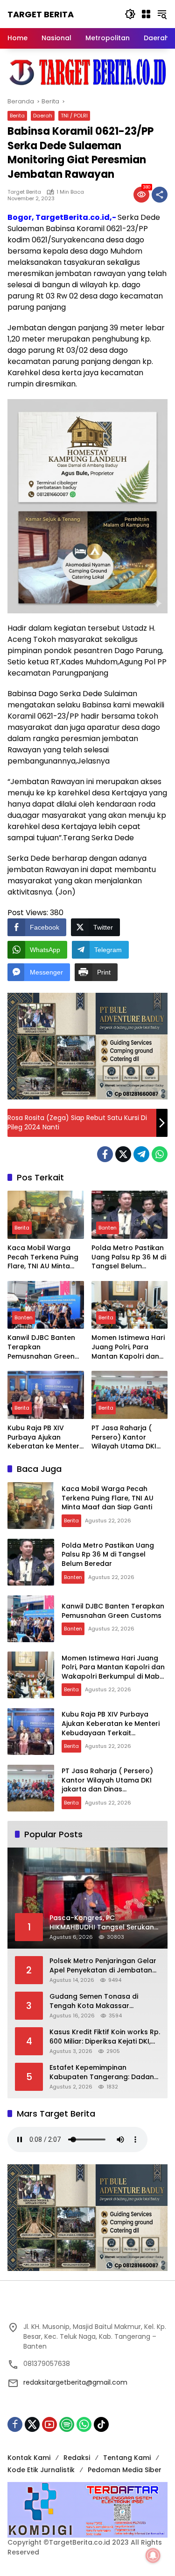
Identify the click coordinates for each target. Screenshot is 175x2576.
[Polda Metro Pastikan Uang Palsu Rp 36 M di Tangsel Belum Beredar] (130, 1215)
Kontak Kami (29, 2458)
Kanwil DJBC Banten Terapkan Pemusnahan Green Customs (41, 1347)
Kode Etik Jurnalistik (41, 2470)
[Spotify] (67, 2424)
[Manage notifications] (153, 2555)
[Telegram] (141, 1154)
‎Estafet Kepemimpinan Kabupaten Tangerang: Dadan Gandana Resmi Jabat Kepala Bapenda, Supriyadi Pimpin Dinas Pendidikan (105, 2072)
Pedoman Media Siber (125, 2470)
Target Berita (41, 14)
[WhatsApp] (160, 1154)
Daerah (43, 116)
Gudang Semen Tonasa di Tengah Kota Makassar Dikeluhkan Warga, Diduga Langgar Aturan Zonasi (94, 2001)
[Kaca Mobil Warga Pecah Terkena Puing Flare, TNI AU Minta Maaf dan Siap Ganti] (46, 1215)
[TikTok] (101, 2424)
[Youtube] (49, 2424)
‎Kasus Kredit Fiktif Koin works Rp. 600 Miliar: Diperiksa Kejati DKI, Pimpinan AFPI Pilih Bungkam (105, 2037)
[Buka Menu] (146, 14)
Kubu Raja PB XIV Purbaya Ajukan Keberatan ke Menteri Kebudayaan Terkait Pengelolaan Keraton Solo (44, 1437)
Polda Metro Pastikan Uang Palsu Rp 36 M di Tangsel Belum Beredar (129, 1257)
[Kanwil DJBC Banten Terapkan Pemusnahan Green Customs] (46, 1305)
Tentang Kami (127, 2458)
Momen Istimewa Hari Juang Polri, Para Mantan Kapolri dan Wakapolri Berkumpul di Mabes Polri (128, 1347)
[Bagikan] (160, 195)
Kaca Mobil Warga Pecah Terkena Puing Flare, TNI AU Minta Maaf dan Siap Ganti (43, 1257)
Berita (17, 116)
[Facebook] (105, 1154)
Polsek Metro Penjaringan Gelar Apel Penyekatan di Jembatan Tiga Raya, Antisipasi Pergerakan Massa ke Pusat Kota (103, 1966)
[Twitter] (123, 1154)
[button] (130, 14)
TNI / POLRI (74, 116)
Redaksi (77, 2458)
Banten (108, 1228)
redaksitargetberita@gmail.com (75, 2382)
